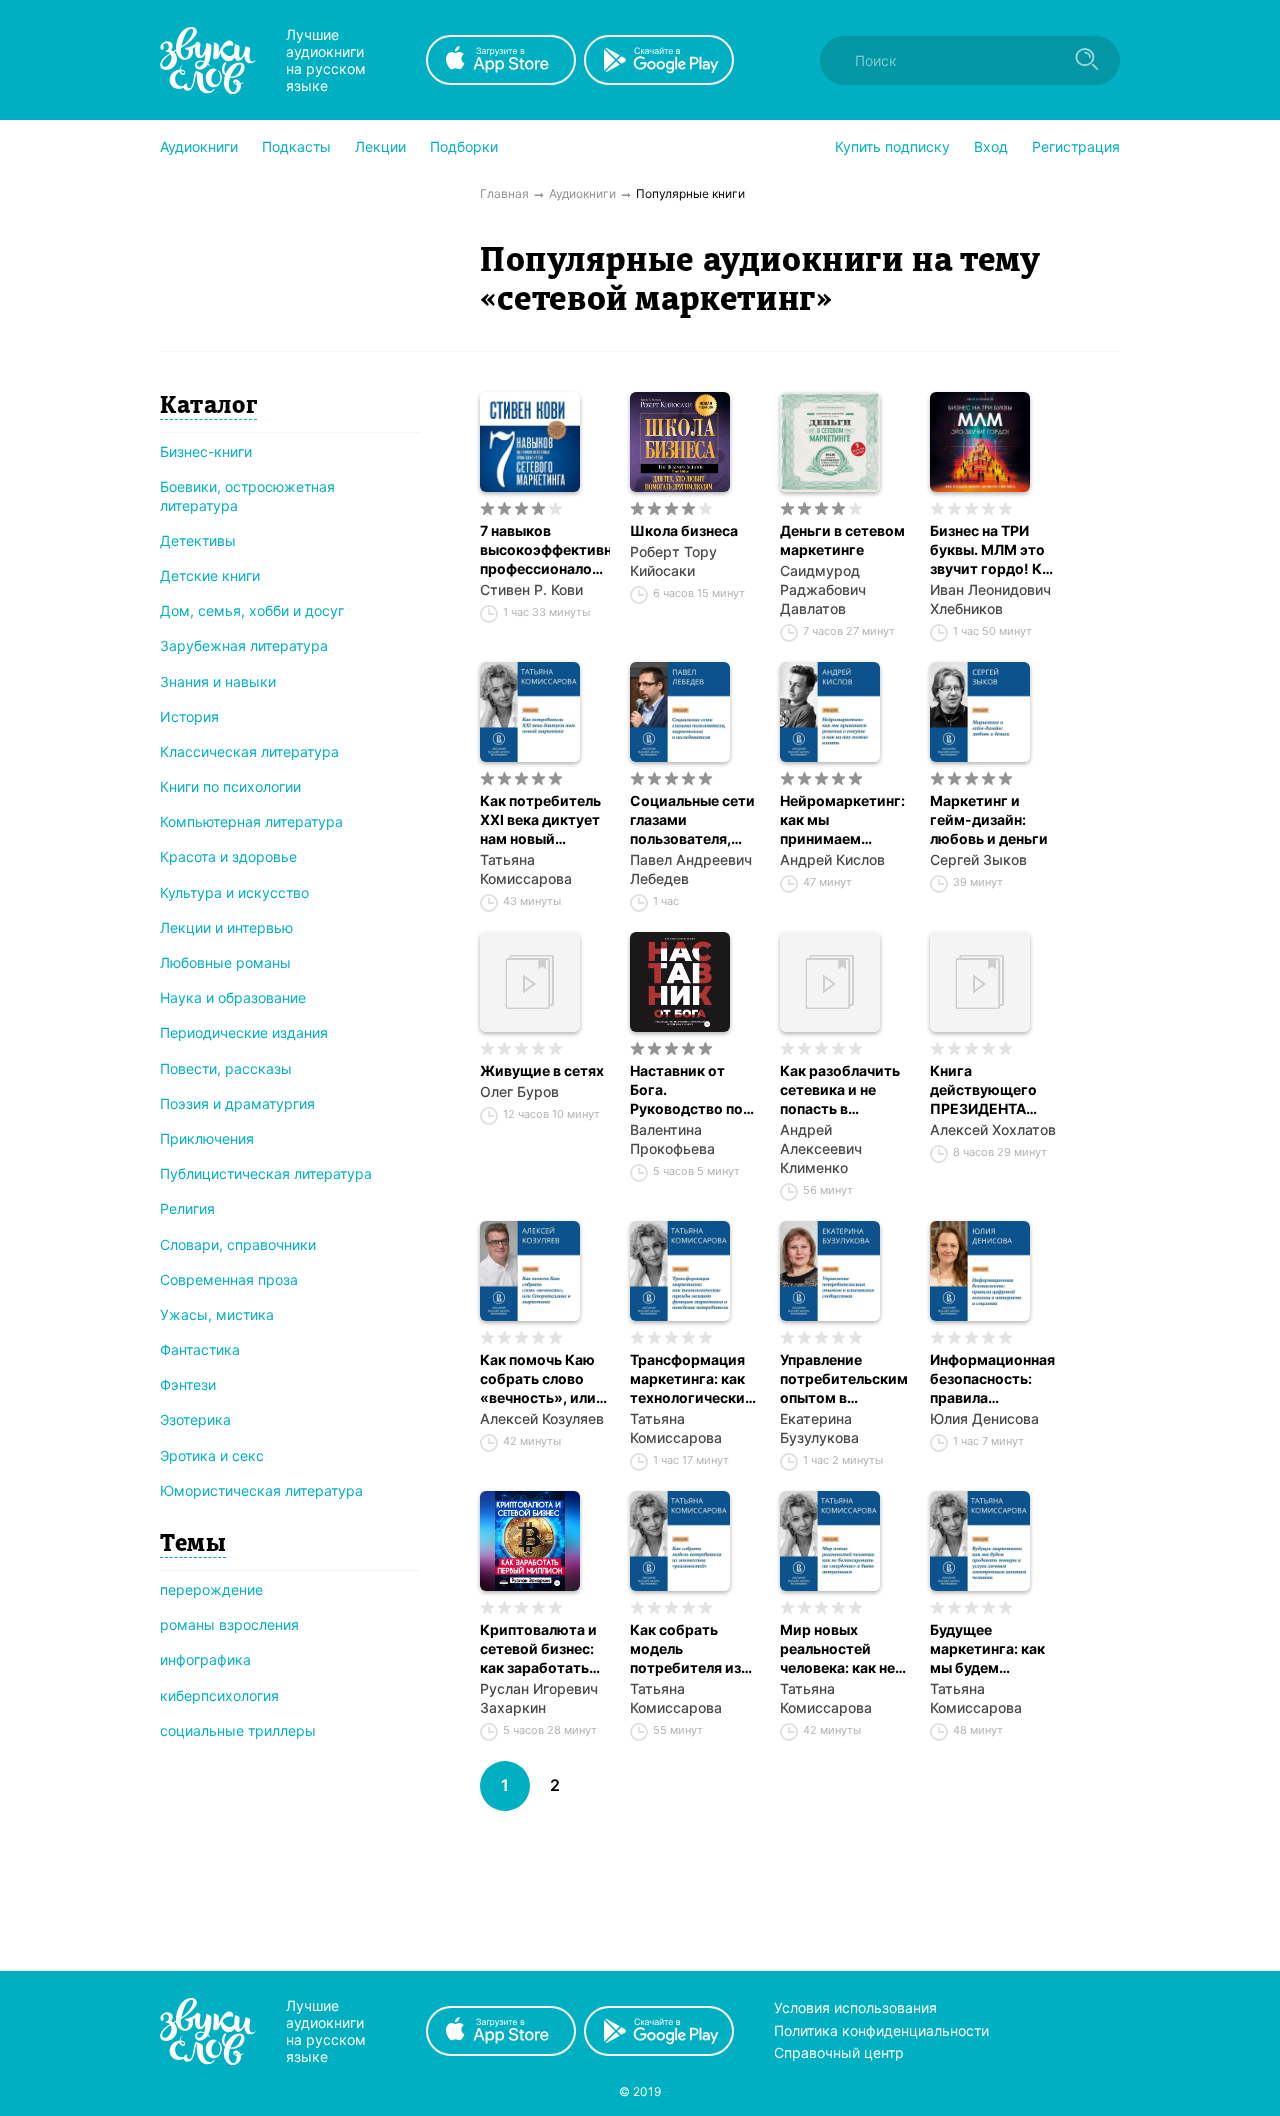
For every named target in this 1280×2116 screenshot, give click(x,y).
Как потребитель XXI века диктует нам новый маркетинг (540, 820)
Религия (187, 1208)
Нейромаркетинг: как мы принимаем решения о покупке (842, 820)
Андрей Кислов (832, 859)
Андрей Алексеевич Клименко (821, 1148)
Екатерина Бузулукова (819, 1428)
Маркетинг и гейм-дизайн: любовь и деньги (989, 819)
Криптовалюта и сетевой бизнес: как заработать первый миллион (539, 1649)
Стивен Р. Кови (531, 589)
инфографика (205, 1659)
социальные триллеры (238, 1730)
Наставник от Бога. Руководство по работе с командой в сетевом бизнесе (690, 1090)
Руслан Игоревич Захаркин (539, 1698)
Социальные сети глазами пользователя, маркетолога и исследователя (692, 820)
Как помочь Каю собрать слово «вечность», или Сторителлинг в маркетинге (538, 1379)
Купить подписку (892, 146)
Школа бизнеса (684, 530)
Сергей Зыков (978, 859)
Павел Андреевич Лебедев (691, 869)
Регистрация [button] (1076, 146)
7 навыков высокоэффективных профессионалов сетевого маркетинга (545, 550)
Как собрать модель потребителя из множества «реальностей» (685, 1649)
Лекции (380, 146)
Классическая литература (249, 751)
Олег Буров (519, 1091)
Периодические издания (244, 1032)
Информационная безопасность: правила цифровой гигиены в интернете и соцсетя (992, 1379)
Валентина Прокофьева (672, 1139)
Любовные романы (225, 962)
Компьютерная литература (251, 821)
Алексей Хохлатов (993, 1129)
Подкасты (296, 146)
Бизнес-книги (206, 451)
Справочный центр (839, 2052)
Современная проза (229, 1279)
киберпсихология (219, 1695)
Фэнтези (188, 1384)
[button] (199, 147)
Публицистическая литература (266, 1173)
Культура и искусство (234, 892)
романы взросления (229, 1624)
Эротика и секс (212, 1455)
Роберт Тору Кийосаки (673, 561)
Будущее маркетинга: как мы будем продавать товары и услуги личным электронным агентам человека (993, 1649)
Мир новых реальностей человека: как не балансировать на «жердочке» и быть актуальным (843, 1649)
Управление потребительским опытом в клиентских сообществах (844, 1379)
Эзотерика (195, 1419)
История (189, 716)
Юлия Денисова (984, 1418)
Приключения (207, 1138)
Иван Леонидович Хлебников (990, 599)
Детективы (198, 540)
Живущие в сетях (542, 1070)
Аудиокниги (199, 146)
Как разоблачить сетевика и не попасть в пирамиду (840, 1090)
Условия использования (855, 2007)
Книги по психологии (230, 786)
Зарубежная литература (244, 645)
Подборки (464, 146)
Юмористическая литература (261, 1490)
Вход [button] (991, 146)
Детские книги (210, 575)
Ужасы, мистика (217, 1314)
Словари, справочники (238, 1244)
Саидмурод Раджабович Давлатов (823, 589)
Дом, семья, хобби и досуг (252, 610)
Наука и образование (233, 997)
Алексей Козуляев (542, 1418)
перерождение (211, 1589)
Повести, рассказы (226, 1068)
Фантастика (200, 1349)
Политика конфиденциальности (881, 2030)
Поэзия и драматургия (237, 1103)
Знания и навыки (218, 681)
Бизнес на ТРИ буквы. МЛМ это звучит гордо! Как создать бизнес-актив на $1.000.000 (994, 550)
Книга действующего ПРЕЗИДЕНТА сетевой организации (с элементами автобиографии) (989, 1090)
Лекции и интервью (226, 927)
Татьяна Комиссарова (526, 869)
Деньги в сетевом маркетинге (842, 540)
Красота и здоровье (228, 856)
